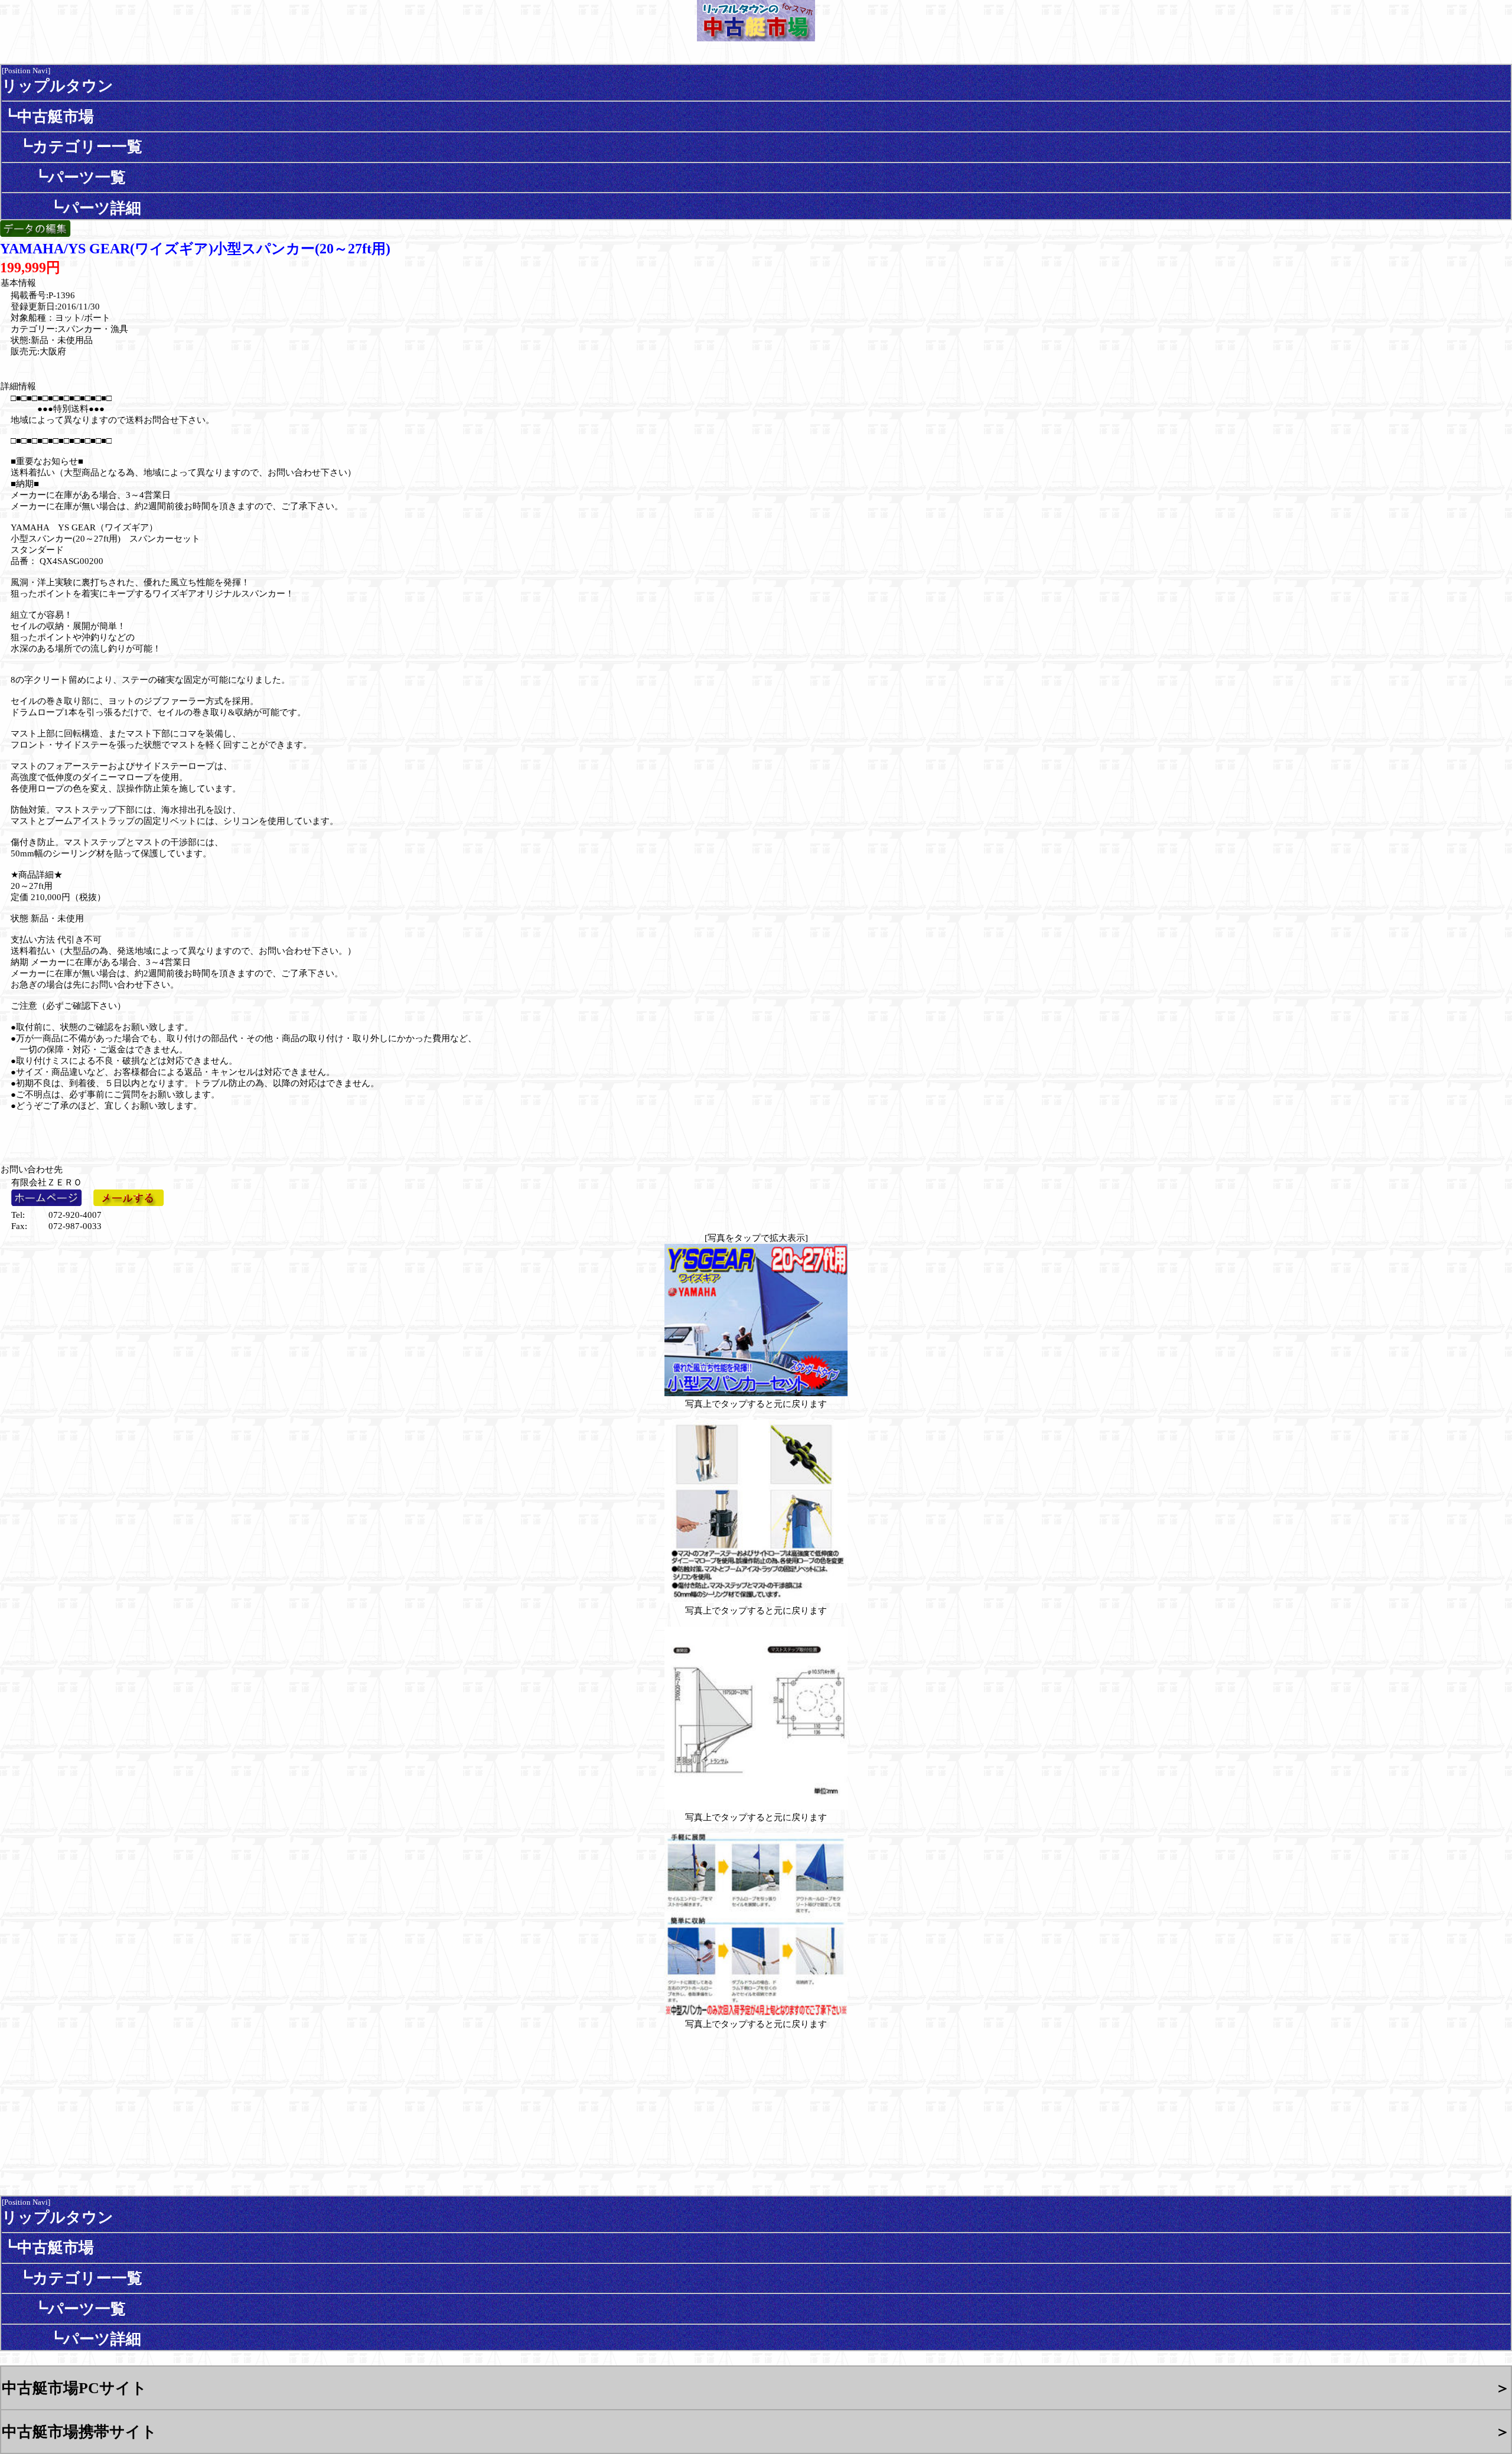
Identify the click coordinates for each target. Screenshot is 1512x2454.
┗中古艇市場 (48, 116)
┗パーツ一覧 (64, 177)
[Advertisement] (80, 1130)
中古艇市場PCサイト (74, 2388)
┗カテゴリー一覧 (72, 146)
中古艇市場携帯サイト (79, 2432)
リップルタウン (58, 86)
